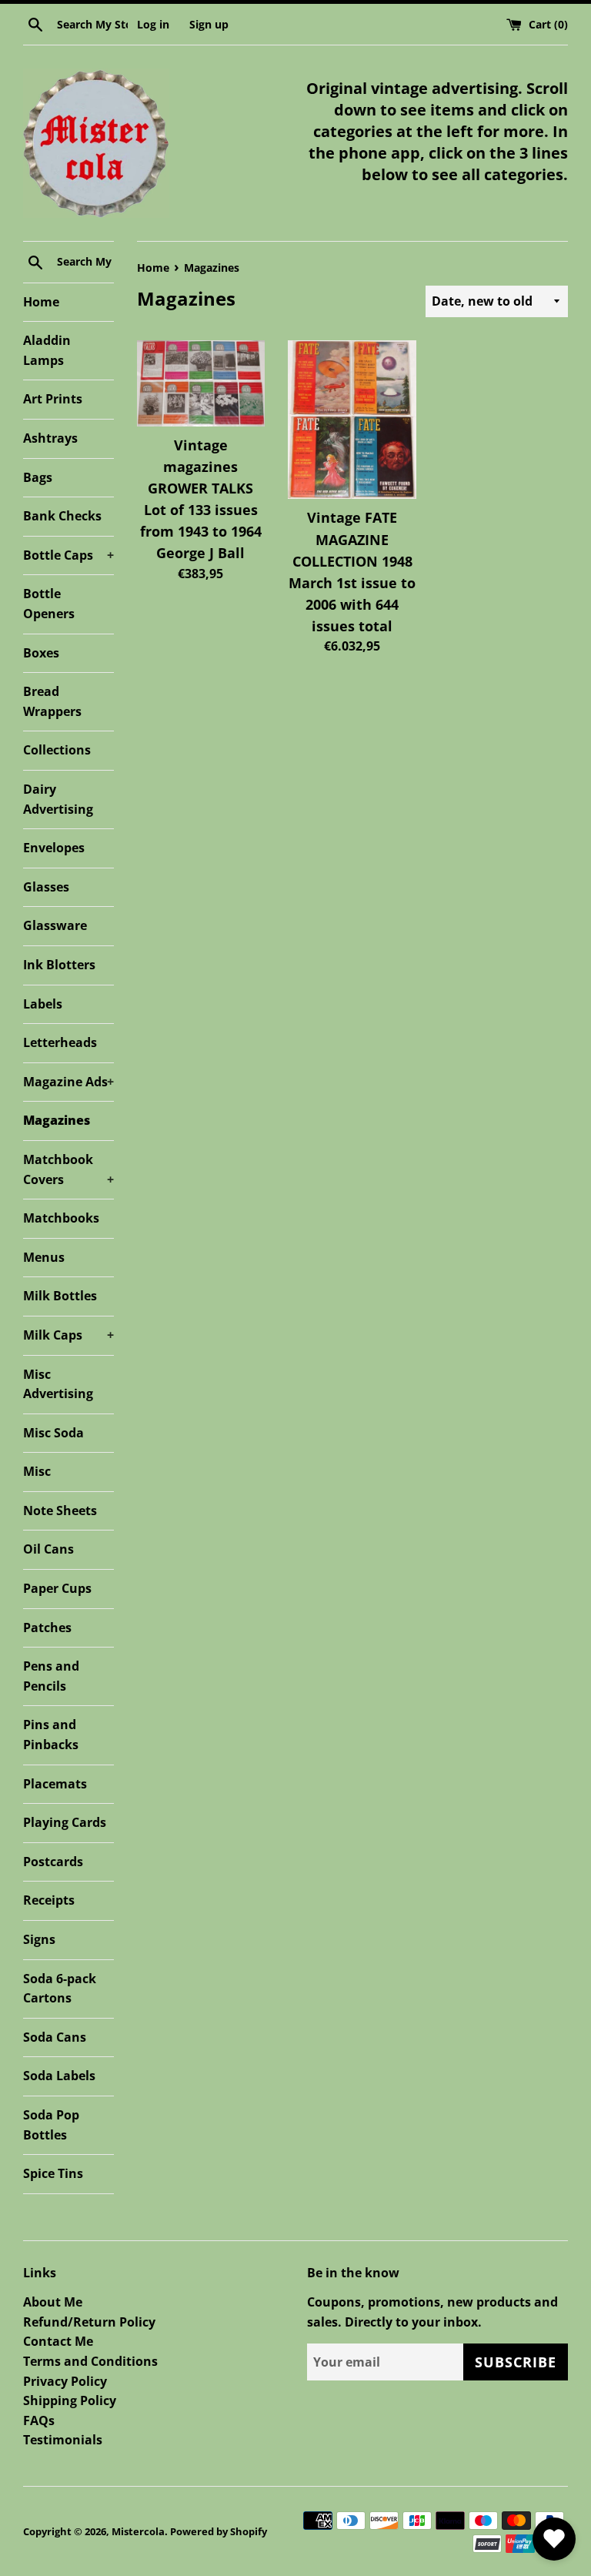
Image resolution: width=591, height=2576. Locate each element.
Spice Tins (53, 2173)
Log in (153, 24)
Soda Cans (55, 2037)
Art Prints (53, 399)
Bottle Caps (68, 555)
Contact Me (58, 2341)
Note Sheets (60, 1510)
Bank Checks (62, 516)
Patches (47, 1628)
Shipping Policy (70, 2400)
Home (41, 302)
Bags (38, 477)
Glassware (55, 925)
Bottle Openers (49, 604)
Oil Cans (48, 1549)
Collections (57, 750)
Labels (43, 1004)
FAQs (39, 2420)
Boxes (41, 653)
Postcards (53, 1862)
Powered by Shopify (219, 2531)
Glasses (46, 887)
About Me (53, 2302)
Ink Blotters (59, 965)
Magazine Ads (68, 1082)
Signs (39, 1939)
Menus (44, 1257)
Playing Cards (65, 1822)
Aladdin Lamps (47, 350)
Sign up (209, 24)
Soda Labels (59, 2076)
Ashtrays (50, 438)
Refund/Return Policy (89, 2322)
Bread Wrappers (52, 701)
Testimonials (63, 2440)
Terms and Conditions (90, 2361)
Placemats (55, 1784)
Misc (37, 1471)
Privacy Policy (65, 2381)
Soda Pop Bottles (51, 2125)
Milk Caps (68, 1335)
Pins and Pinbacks (51, 1735)
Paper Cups (57, 1588)
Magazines (57, 1120)
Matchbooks (61, 1218)
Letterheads (60, 1042)
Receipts (49, 1900)
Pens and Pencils (51, 1676)
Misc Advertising (58, 1384)
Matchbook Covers (68, 1169)
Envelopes (54, 848)
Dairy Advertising (58, 799)
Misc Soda (53, 1433)
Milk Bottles (60, 1296)
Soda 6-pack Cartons (60, 1989)
